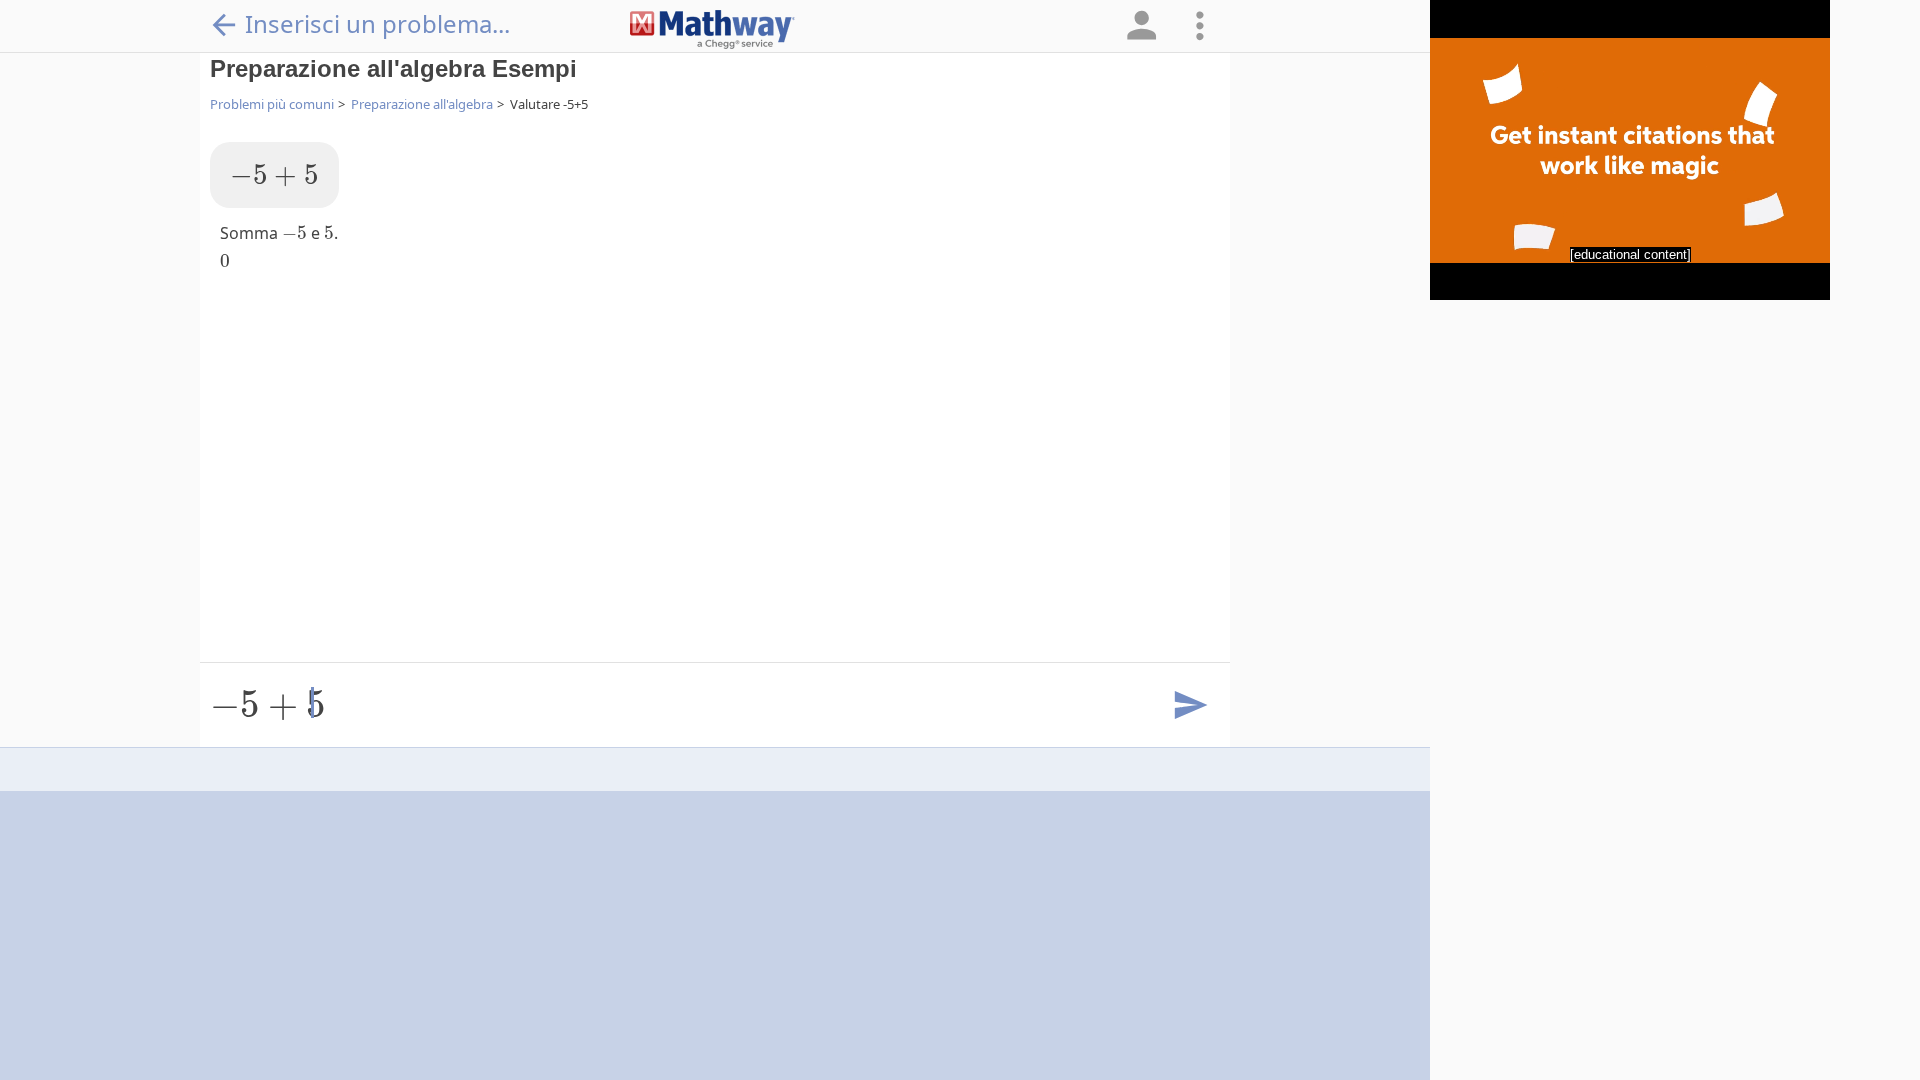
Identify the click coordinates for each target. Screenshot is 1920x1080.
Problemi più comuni (272, 104)
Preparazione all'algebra (422, 104)
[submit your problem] (1189, 706)
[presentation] (274, 175)
